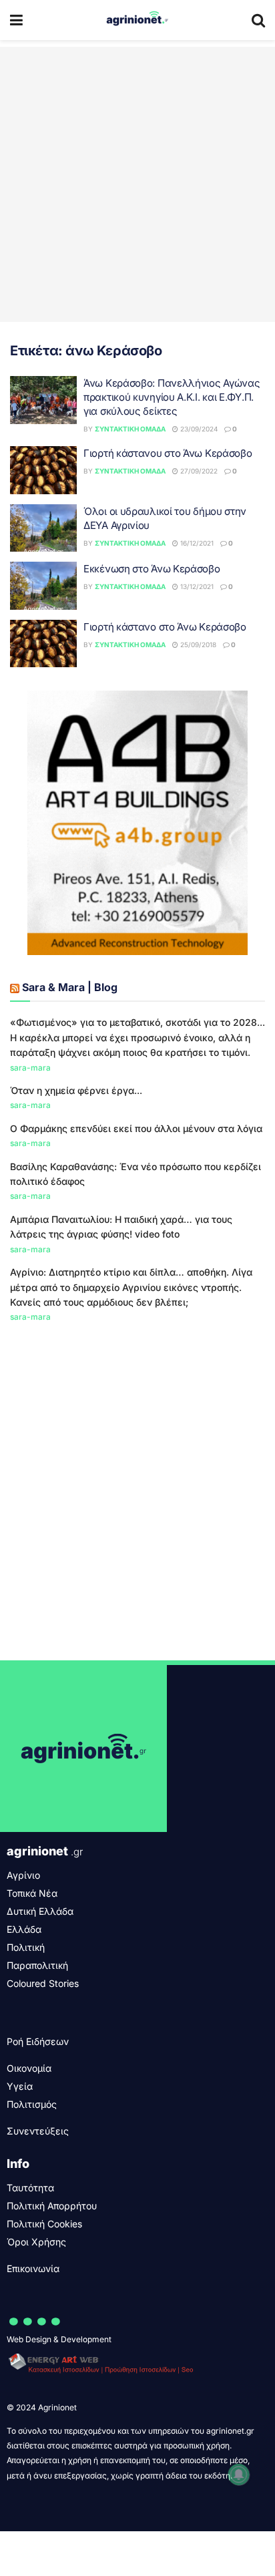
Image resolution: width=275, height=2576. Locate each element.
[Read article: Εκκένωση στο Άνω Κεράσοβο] (43, 586)
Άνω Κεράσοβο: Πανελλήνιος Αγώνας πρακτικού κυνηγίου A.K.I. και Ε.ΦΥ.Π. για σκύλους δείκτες (172, 397)
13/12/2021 (196, 586)
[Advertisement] (137, 184)
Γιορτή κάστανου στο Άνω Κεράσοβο (168, 453)
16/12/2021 (196, 543)
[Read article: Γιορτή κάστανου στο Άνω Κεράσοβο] (43, 470)
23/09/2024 (198, 429)
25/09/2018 (197, 645)
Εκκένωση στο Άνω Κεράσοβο (152, 569)
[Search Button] (258, 20)
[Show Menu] (16, 20)
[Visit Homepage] (137, 20)
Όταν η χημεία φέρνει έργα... (76, 1090)
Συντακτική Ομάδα (130, 429)
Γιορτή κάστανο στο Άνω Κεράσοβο (165, 627)
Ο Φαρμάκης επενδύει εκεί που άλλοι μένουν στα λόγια (136, 1128)
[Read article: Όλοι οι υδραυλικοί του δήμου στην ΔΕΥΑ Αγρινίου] (43, 528)
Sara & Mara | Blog (70, 987)
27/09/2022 (198, 471)
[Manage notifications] (239, 2474)
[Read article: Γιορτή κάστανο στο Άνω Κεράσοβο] (43, 644)
